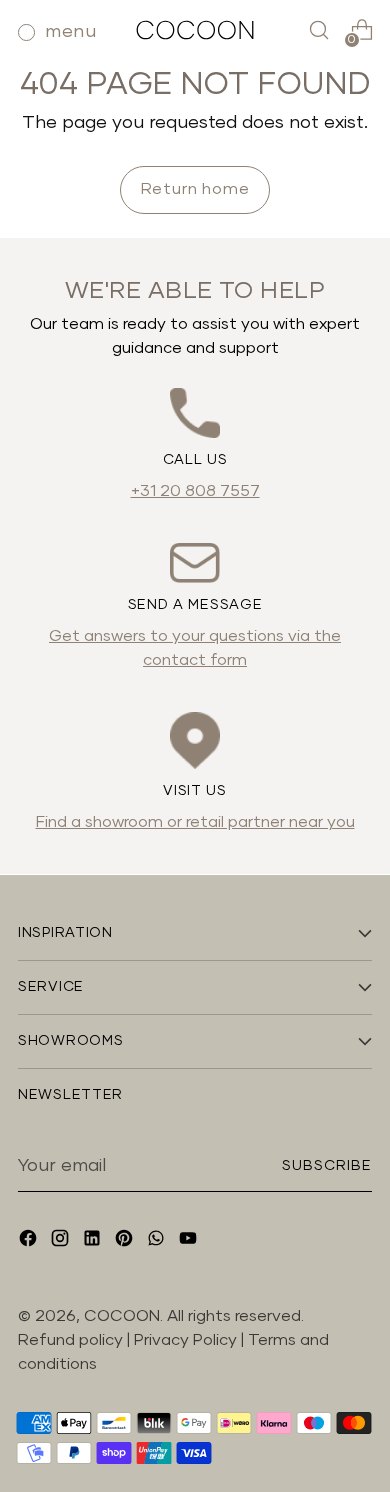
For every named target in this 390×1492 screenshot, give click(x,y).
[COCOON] (195, 29)
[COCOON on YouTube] (190, 1241)
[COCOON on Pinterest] (126, 1241)
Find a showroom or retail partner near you (195, 822)
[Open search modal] (318, 30)
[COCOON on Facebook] (30, 1241)
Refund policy (70, 1340)
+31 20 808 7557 (195, 491)
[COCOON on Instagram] (62, 1241)
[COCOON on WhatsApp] (158, 1241)
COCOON (122, 1316)
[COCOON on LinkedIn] (94, 1241)
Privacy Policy (187, 1340)
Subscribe (327, 1166)
